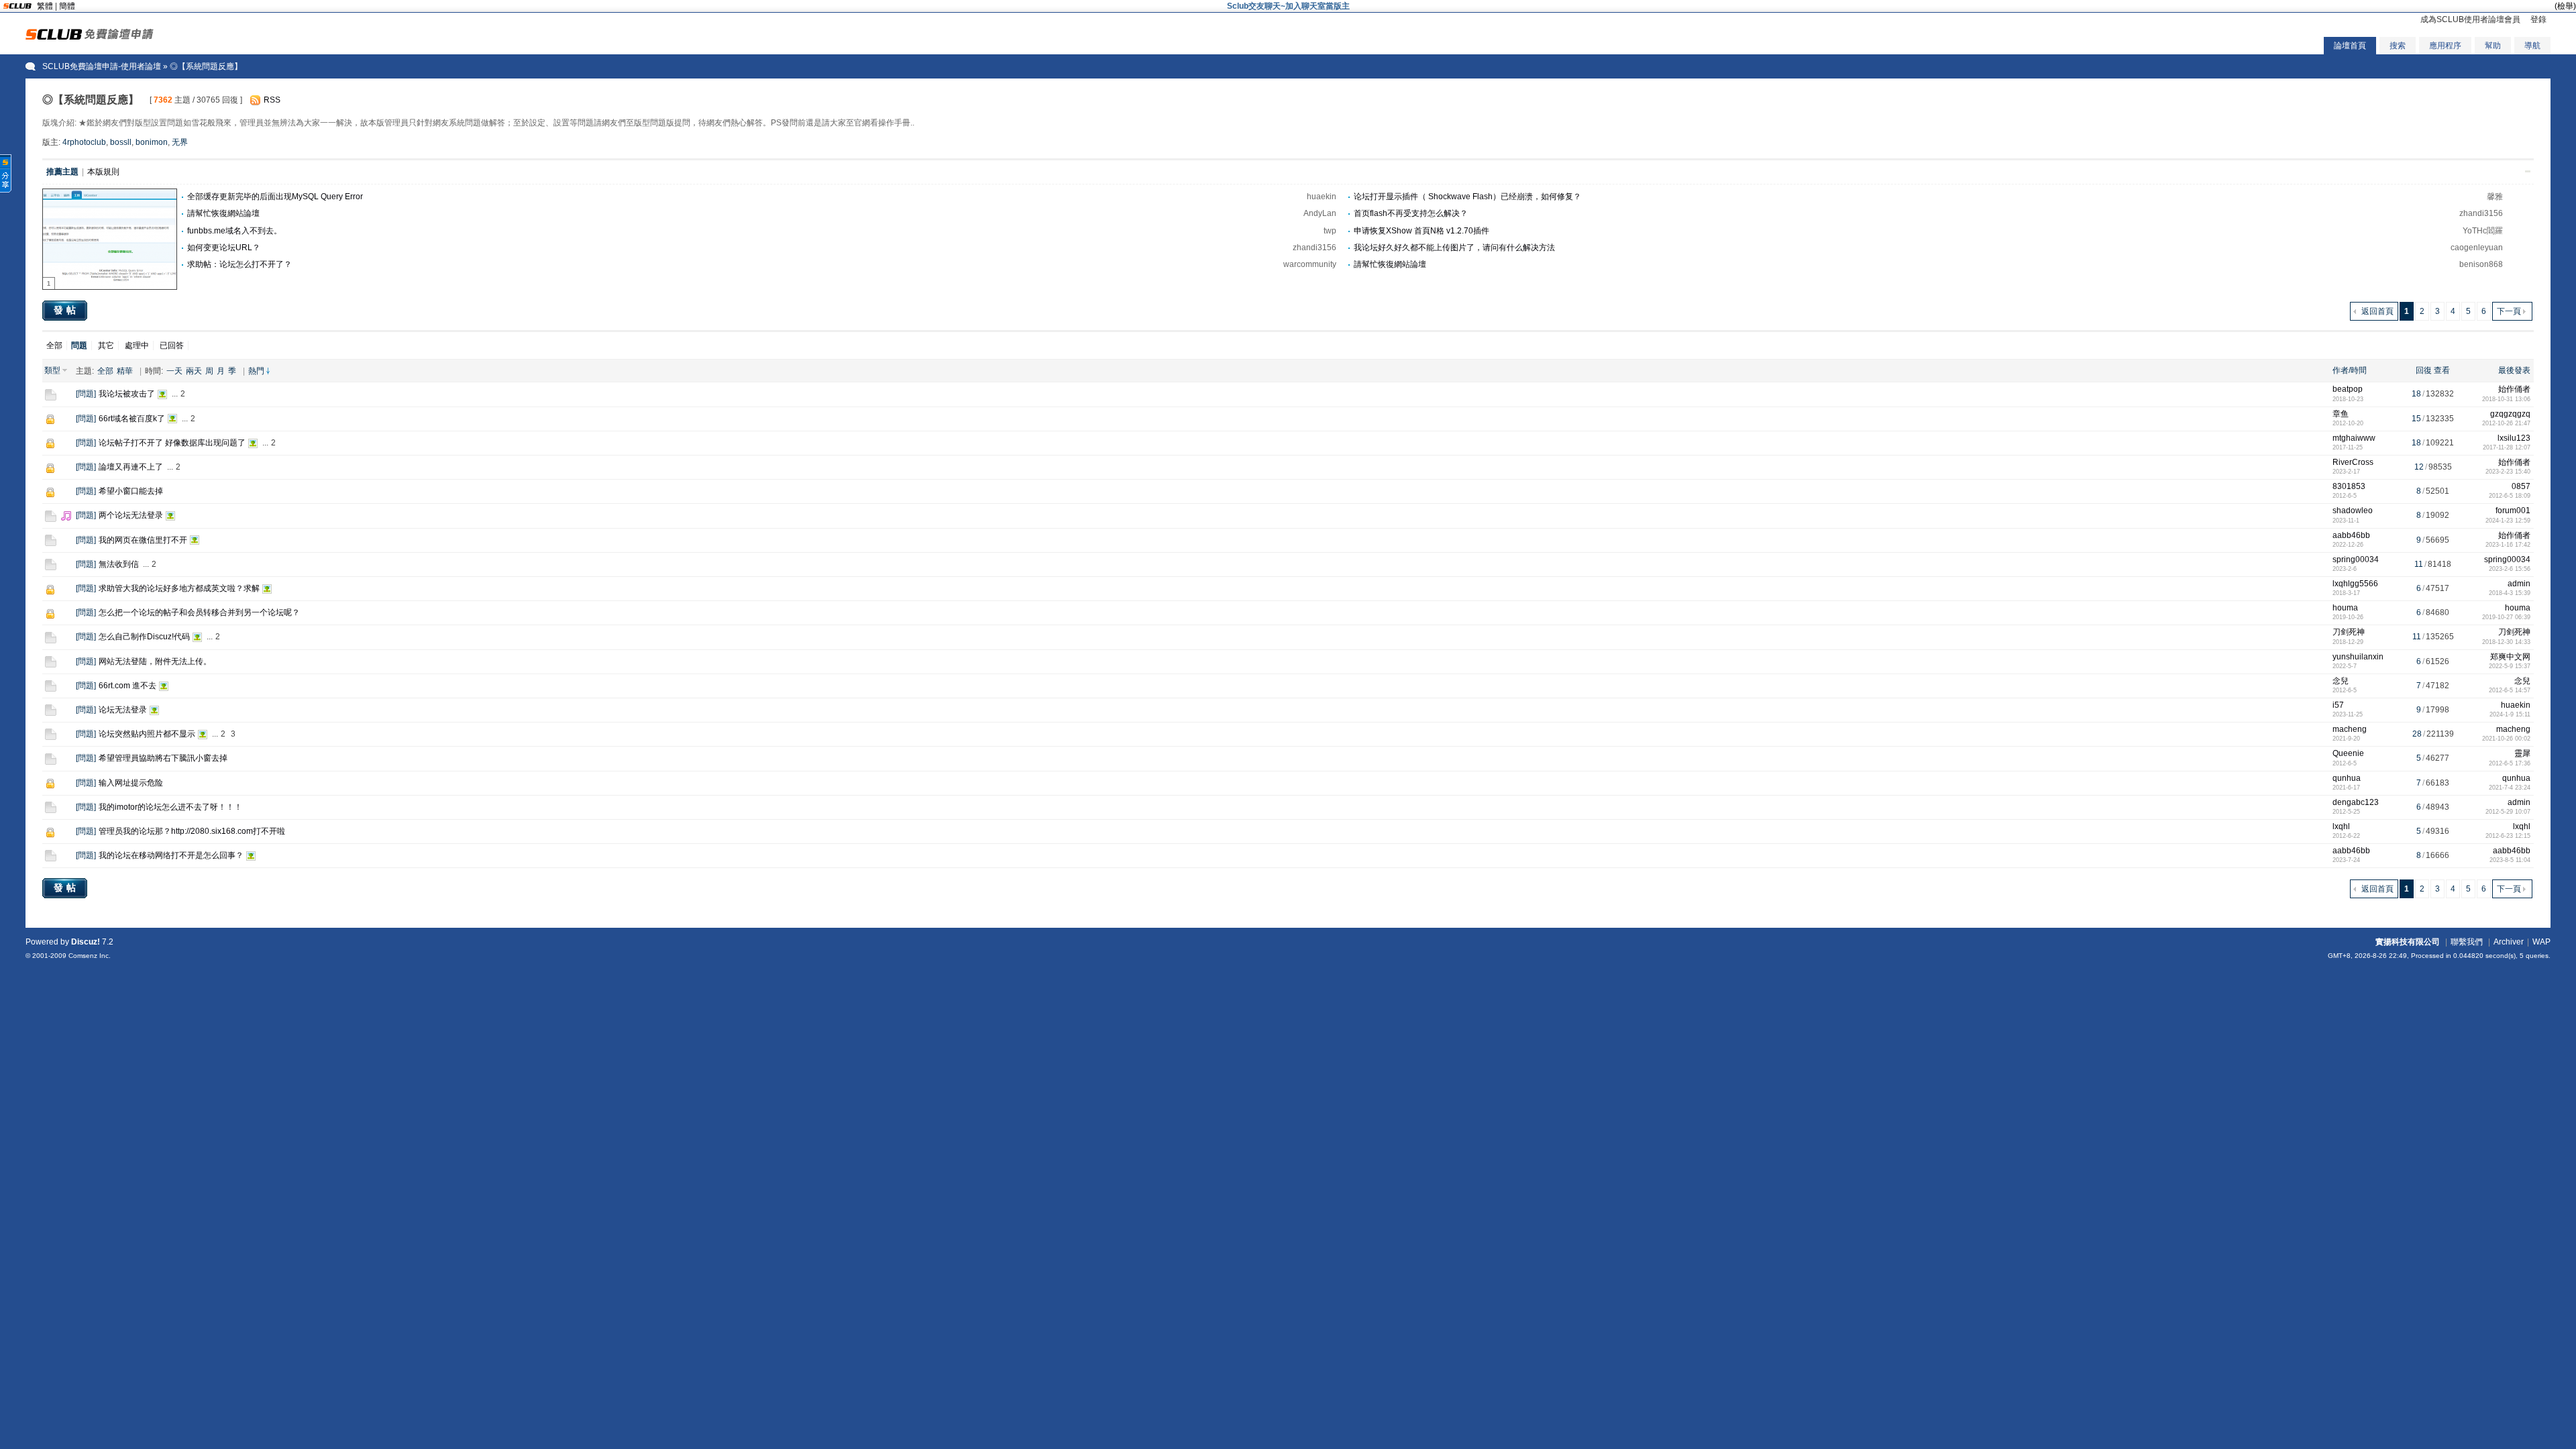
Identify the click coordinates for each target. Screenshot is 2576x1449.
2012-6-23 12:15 (2508, 836)
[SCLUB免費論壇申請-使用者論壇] (90, 37)
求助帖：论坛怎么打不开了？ (239, 264)
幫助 (2493, 46)
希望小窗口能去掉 (131, 491)
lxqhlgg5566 (2355, 584)
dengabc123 (2356, 802)
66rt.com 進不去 (127, 686)
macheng (2350, 729)
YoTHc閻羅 (2483, 231)
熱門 (256, 371)
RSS (272, 100)
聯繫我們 (2467, 942)
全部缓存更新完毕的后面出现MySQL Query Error (275, 197)
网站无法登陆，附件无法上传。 (155, 661)
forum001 (2513, 511)
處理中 (137, 345)
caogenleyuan (2477, 248)
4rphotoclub (84, 142)
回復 (2424, 370)
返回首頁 (2377, 311)
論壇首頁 (2350, 46)
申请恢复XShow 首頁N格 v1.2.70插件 (1421, 231)
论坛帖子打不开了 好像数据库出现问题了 (172, 443)
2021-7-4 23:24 (2510, 788)
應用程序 (2445, 46)
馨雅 (2495, 197)
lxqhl (2341, 826)
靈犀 (2522, 753)
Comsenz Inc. (90, 956)
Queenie (2348, 753)
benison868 (2481, 264)
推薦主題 (62, 172)
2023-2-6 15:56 (2510, 569)
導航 (2532, 46)
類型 (52, 370)
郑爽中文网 (2510, 657)
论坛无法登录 (123, 710)
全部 (54, 345)
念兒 (2341, 681)
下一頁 (2509, 311)
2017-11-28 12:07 (2507, 447)
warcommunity (1310, 264)
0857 (2521, 486)
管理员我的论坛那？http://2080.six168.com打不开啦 (192, 831)
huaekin (1322, 197)
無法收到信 (119, 564)
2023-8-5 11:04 (2510, 860)
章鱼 (2341, 414)
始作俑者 (2514, 389)
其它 (106, 345)
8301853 (2349, 486)
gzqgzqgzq (2510, 414)
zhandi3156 (2481, 213)
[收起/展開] (2528, 171)
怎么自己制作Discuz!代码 (144, 637)
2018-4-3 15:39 (2510, 593)
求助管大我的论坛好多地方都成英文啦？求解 (179, 588)
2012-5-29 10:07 (2508, 812)
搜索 (2398, 46)
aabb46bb (2351, 535)
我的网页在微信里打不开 (143, 540)
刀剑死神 (2349, 632)
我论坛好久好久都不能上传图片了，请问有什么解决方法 (1454, 248)
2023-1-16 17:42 (2508, 545)
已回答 (172, 345)
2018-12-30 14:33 (2506, 642)
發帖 (66, 310)
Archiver (2509, 942)
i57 (2338, 705)
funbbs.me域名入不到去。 (234, 231)
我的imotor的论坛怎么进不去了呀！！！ (170, 807)
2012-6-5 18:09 (2510, 496)
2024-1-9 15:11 (2510, 714)
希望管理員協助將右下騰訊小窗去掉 (163, 758)
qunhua (2347, 778)
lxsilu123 (2514, 438)
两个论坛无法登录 (131, 515)
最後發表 (2514, 370)
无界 (180, 142)
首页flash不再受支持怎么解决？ (1411, 213)
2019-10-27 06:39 (2506, 617)
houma (2345, 608)
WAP (2541, 942)
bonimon (152, 142)
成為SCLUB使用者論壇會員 (2470, 19)
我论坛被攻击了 (127, 394)
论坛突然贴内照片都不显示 (147, 734)
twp (1330, 231)
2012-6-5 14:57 (2510, 690)
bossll (121, 142)
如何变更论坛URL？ (224, 248)
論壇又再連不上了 (131, 467)
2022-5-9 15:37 (2510, 666)
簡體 (67, 6)
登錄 (2538, 19)
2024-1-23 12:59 (2508, 521)
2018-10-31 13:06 (2506, 399)
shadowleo (2353, 511)
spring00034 (2356, 559)
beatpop (2348, 389)
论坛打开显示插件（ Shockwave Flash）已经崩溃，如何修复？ (1467, 197)
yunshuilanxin (2358, 657)
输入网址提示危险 (131, 783)
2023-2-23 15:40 (2508, 472)
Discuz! (86, 942)
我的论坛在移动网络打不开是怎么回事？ (171, 855)
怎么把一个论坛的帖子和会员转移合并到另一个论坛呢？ (199, 612)
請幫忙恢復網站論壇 (223, 213)
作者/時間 (2350, 370)
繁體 (45, 6)
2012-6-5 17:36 (2510, 763)
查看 (2442, 370)
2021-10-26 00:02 (2506, 739)
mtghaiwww (2354, 438)
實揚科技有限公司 (2408, 942)
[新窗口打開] (51, 398)
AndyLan (1320, 213)
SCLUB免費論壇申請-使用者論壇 (102, 66)
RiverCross (2353, 462)
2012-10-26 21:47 (2506, 423)
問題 (86, 394)
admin (2519, 584)
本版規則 (103, 172)
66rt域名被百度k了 (132, 419)
